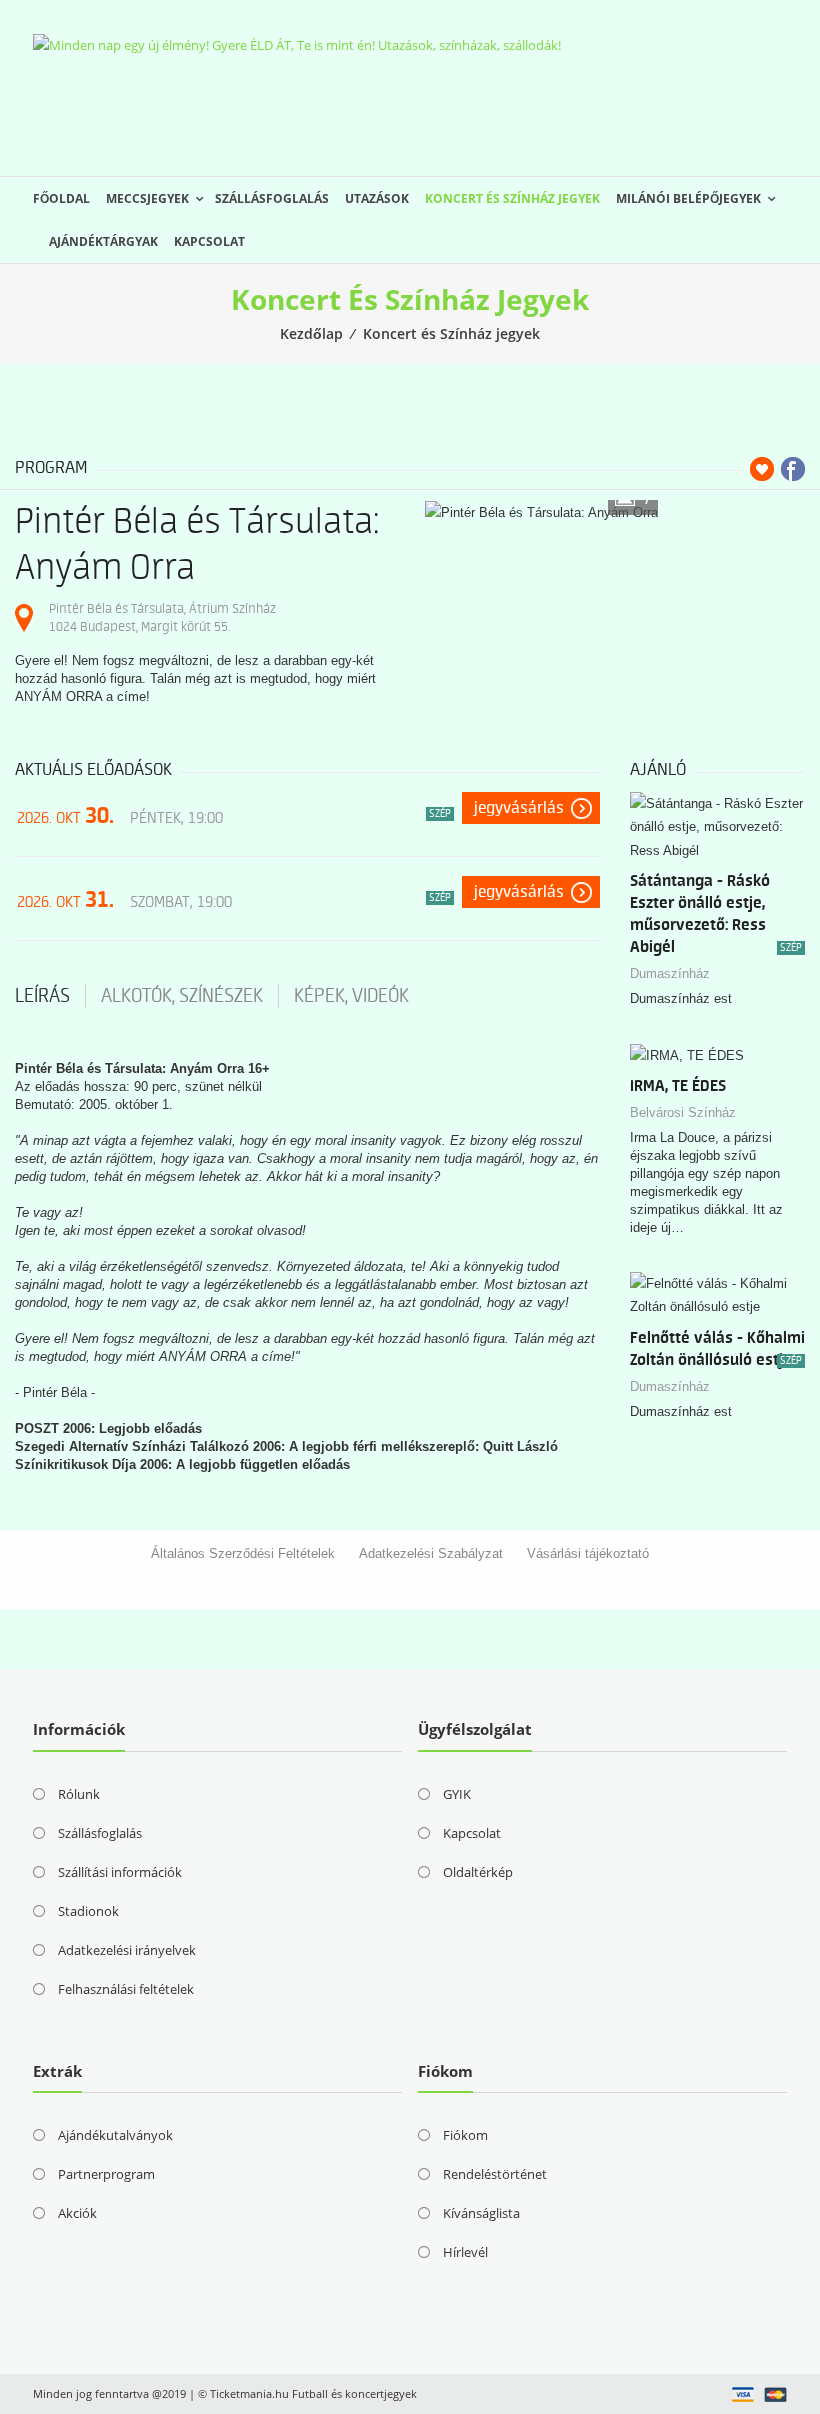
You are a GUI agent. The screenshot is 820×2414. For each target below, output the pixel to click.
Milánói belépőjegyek (688, 198)
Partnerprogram (106, 2174)
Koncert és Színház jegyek (512, 198)
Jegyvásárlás (519, 808)
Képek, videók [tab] (351, 996)
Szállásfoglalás (272, 198)
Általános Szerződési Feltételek (243, 1553)
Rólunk (79, 1794)
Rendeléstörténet (495, 2174)
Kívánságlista (481, 2213)
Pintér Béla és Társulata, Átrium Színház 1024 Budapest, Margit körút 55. (162, 617)
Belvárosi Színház (683, 1112)
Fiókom (465, 2135)
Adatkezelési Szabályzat (431, 1553)
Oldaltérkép (478, 1872)
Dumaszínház (670, 973)
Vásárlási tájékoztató (588, 1553)
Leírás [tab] (42, 996)
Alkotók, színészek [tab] (182, 996)
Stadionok (88, 1911)
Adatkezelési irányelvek (127, 1950)
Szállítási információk (120, 1872)
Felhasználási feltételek (126, 1989)
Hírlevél (465, 2252)
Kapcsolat (209, 241)
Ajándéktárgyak (103, 241)
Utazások (377, 198)
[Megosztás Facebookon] (793, 469)
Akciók (77, 2213)
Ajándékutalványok (115, 2135)
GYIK (457, 1794)
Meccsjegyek (147, 198)
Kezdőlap (311, 333)
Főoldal (61, 198)
